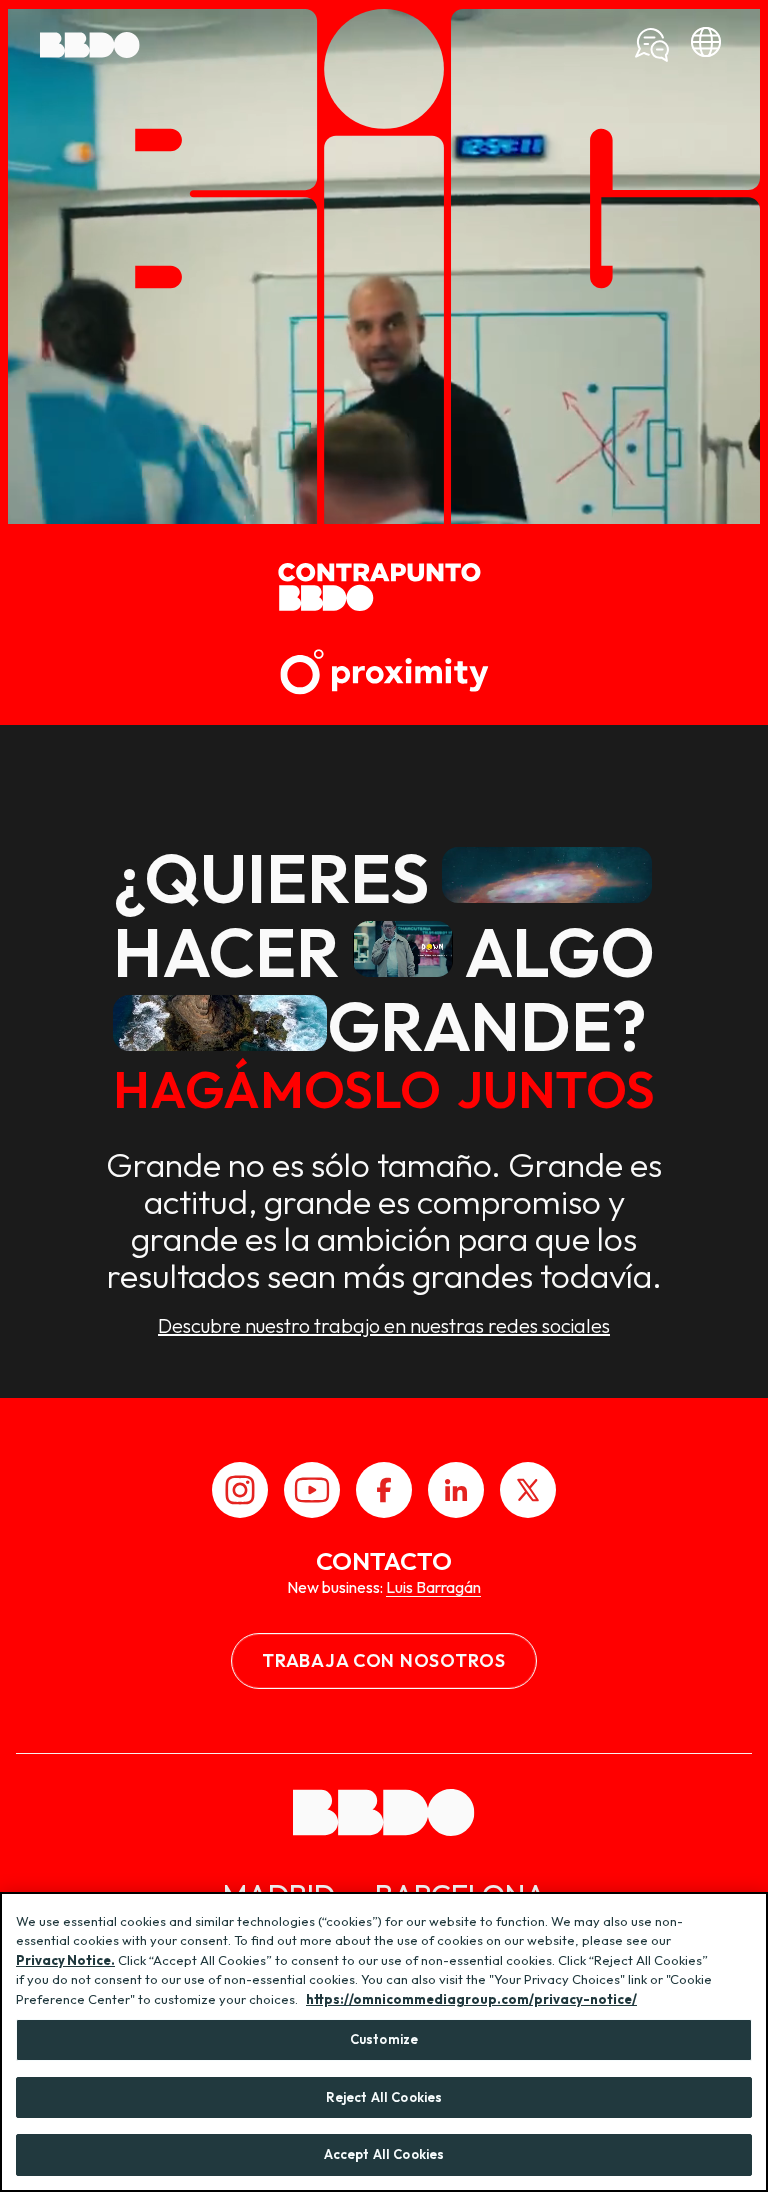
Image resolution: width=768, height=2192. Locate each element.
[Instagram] (240, 1490)
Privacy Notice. (65, 1960)
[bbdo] (706, 45)
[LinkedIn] (456, 1490)
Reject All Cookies (384, 2097)
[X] (528, 1490)
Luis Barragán (433, 1587)
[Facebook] (384, 1490)
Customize (384, 2039)
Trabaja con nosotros (383, 1660)
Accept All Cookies (384, 2154)
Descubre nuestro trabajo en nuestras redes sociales (384, 1326)
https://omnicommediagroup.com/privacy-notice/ (471, 1999)
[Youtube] (312, 1490)
